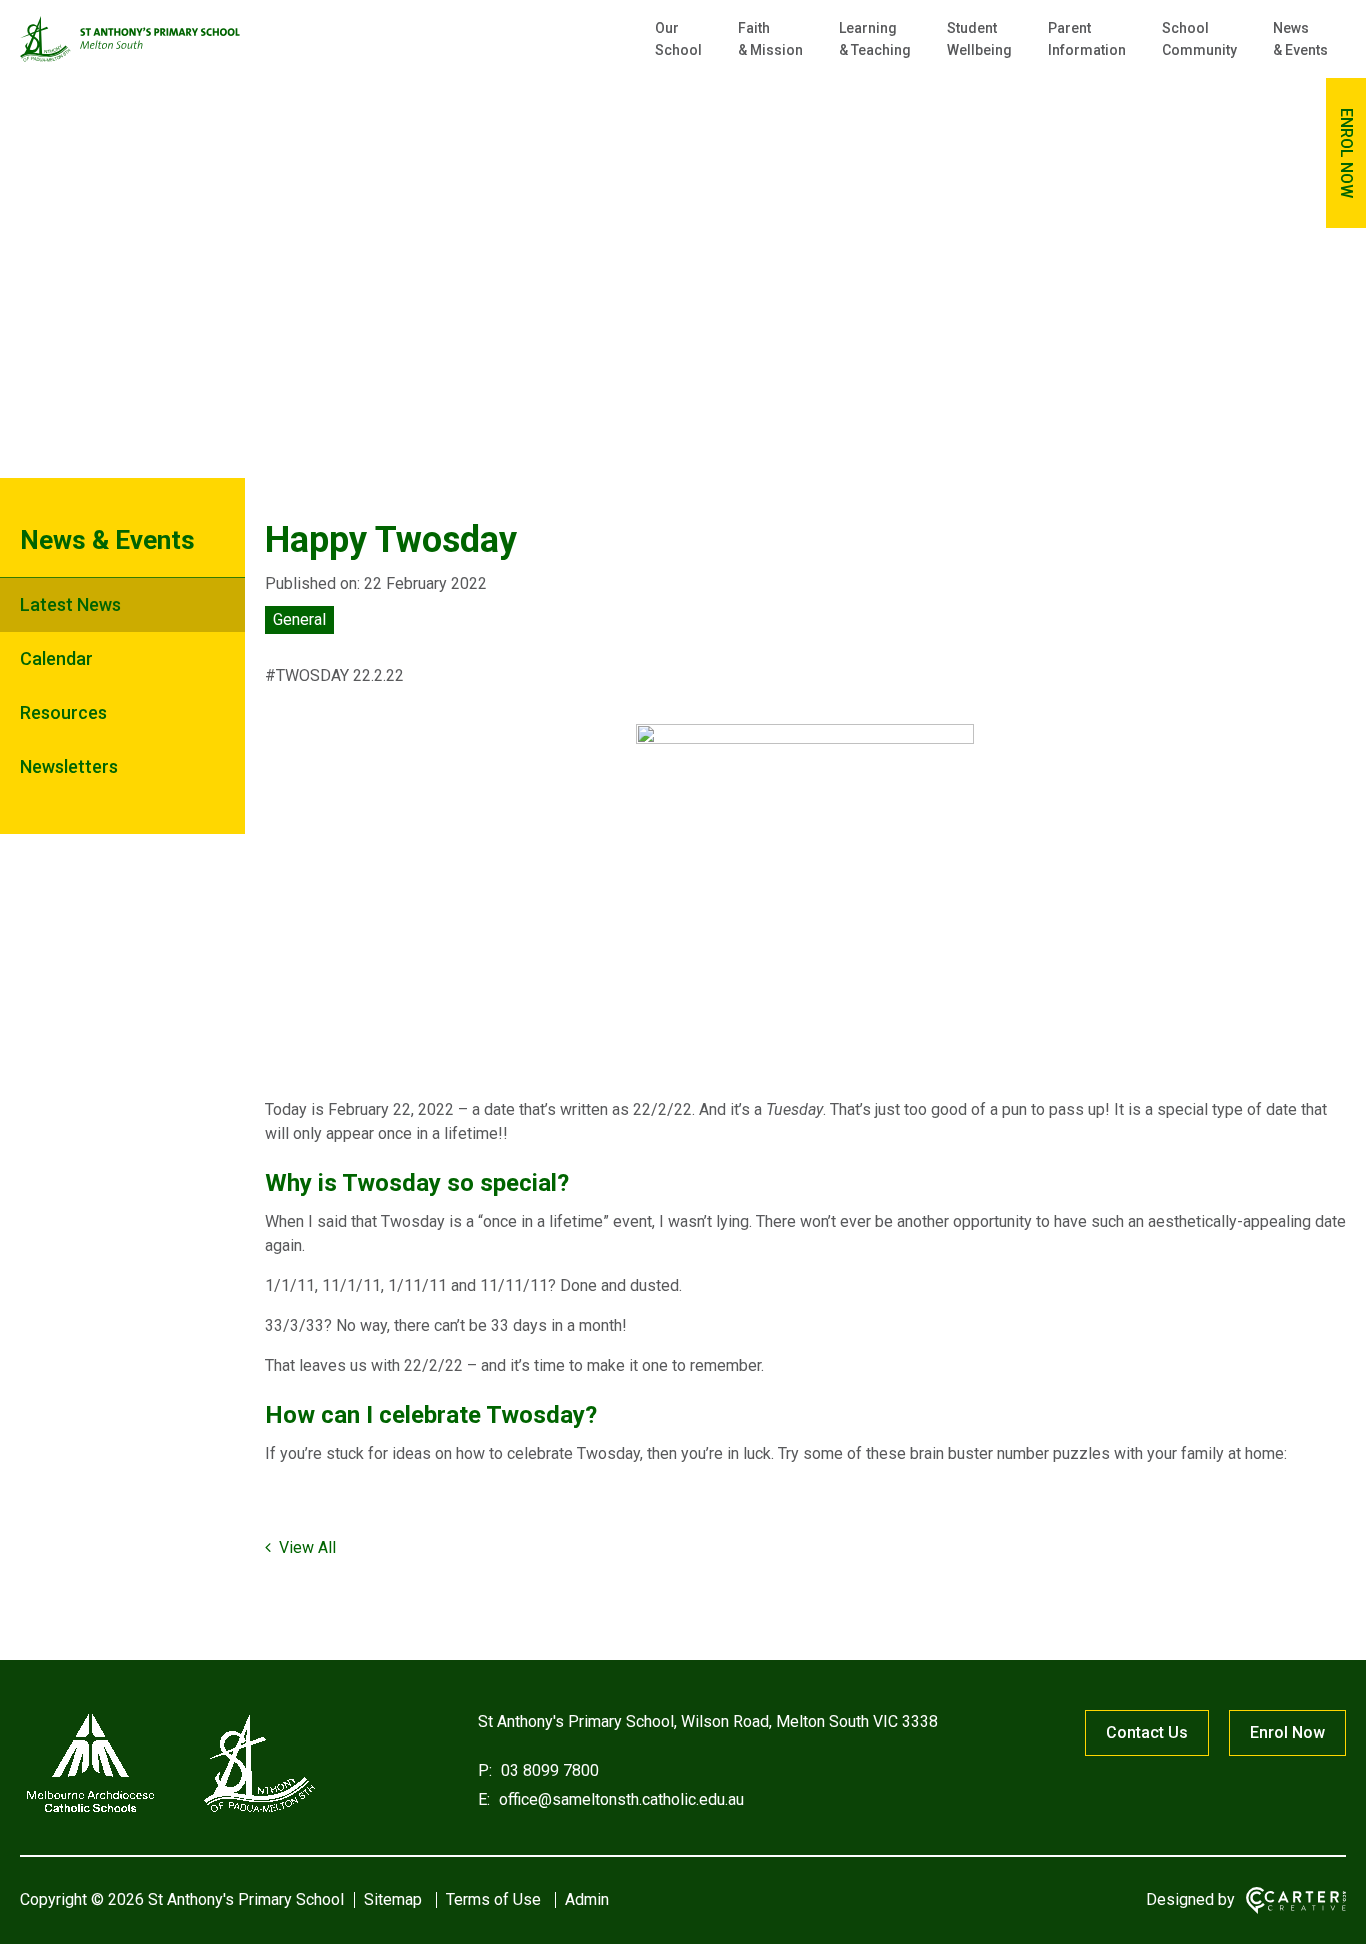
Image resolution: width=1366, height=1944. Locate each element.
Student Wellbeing (979, 39)
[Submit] (1278, 106)
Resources (63, 712)
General (299, 619)
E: (484, 1799)
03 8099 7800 (548, 1770)
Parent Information (1087, 39)
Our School (678, 39)
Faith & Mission (770, 39)
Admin (587, 1899)
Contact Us (1147, 1732)
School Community (1199, 39)
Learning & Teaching (875, 39)
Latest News (70, 604)
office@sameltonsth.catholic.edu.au (619, 1799)
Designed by (1190, 1899)
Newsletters (69, 766)
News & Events (1300, 39)
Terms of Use (493, 1899)
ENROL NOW (1346, 153)
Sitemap (393, 1899)
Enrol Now (1287, 1732)
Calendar (56, 658)
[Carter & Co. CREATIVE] (1296, 1900)
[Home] (170, 1812)
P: (485, 1770)
